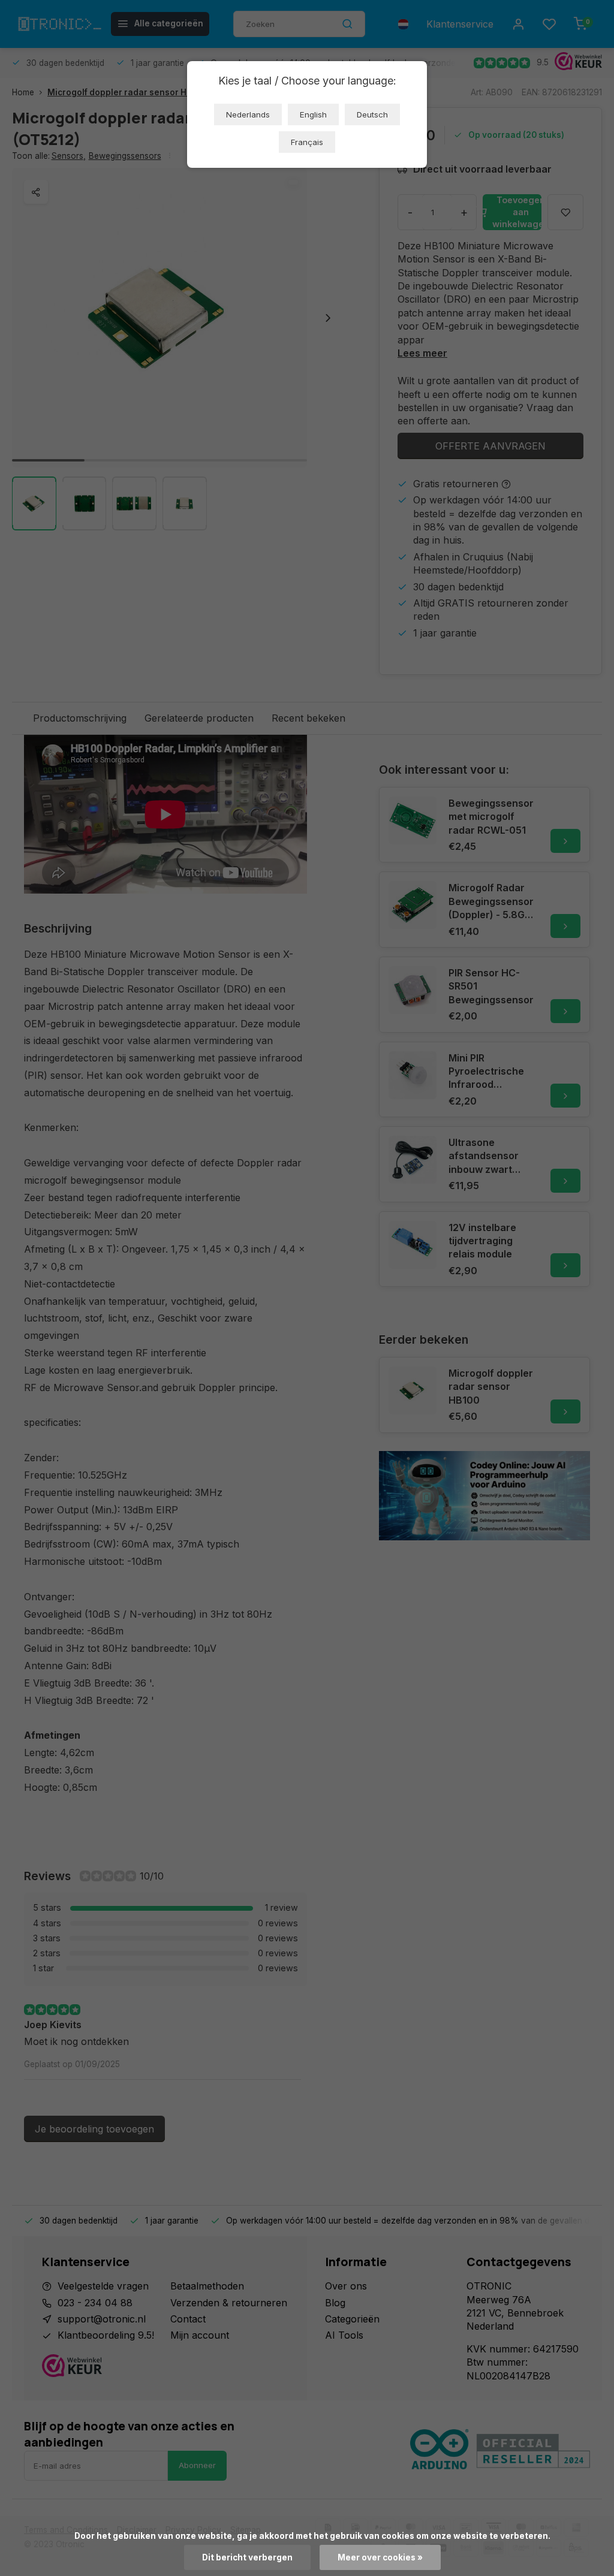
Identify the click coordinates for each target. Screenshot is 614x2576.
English (313, 114)
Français (307, 142)
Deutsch (372, 114)
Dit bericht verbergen (247, 2557)
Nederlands (248, 114)
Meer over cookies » (380, 2557)
